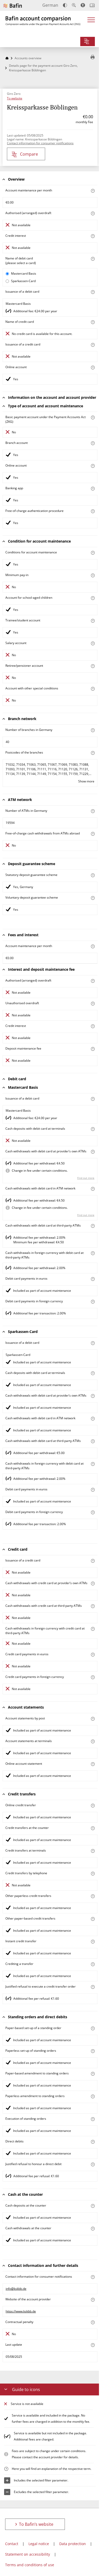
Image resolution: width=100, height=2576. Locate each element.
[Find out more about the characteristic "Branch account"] (93, 443)
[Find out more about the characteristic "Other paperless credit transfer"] (93, 1896)
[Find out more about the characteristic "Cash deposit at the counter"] (93, 2206)
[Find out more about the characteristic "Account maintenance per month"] (93, 191)
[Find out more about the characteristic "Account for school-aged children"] (93, 598)
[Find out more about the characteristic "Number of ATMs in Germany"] (93, 811)
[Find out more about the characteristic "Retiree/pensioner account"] (93, 666)
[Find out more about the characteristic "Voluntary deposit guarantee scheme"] (93, 898)
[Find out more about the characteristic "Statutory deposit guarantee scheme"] (93, 875)
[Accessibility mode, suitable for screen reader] (83, 5)
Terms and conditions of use (30, 2565)
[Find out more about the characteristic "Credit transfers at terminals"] (93, 1851)
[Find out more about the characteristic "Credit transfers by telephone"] (93, 1874)
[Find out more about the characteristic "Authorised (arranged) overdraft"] (93, 213)
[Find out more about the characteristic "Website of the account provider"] (93, 2300)
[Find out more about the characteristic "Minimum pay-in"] (93, 575)
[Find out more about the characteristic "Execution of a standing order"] (93, 2119)
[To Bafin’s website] (13, 6)
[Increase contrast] (65, 5)
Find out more (86, 1178)
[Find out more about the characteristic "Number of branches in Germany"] (93, 730)
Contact (12, 2544)
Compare (29, 154)
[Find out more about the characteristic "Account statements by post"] (93, 1719)
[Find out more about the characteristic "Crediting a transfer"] (93, 1964)
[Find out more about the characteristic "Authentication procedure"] (93, 511)
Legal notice (39, 2544)
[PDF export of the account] (93, 57)
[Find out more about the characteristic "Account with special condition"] (93, 553)
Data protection (73, 2544)
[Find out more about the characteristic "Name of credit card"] (93, 322)
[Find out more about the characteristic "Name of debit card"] (93, 259)
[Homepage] (7, 58)
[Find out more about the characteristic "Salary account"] (93, 643)
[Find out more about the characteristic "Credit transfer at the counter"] (93, 1828)
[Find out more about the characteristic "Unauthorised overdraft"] (93, 1004)
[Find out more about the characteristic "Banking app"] (93, 489)
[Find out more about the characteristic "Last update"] (93, 2345)
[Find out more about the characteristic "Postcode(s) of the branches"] (93, 753)
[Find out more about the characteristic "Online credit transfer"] (93, 1806)
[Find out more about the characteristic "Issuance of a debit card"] (93, 292)
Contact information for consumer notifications (40, 143)
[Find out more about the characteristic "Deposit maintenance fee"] (93, 1049)
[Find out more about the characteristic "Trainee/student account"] (93, 621)
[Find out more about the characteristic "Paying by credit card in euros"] (93, 1655)
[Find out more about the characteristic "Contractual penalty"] (93, 2322)
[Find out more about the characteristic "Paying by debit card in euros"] (93, 1279)
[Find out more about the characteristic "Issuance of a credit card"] (93, 345)
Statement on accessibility (28, 2554)
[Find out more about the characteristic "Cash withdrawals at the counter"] (93, 2229)
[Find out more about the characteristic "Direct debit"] (93, 2142)
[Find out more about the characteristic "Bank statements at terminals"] (93, 1741)
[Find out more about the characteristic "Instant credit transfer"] (93, 1942)
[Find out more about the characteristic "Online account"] (93, 368)
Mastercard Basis (24, 273)
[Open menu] (91, 22)
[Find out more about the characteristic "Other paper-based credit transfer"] (93, 1919)
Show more (86, 781)
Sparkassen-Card (23, 281)
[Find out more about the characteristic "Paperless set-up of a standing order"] (93, 2051)
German (50, 5)
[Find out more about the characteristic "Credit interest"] (93, 236)
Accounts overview (28, 58)
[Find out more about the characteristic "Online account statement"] (93, 1764)
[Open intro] (92, 5)
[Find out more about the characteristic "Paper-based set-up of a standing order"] (93, 2028)
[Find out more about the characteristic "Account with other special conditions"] (93, 689)
